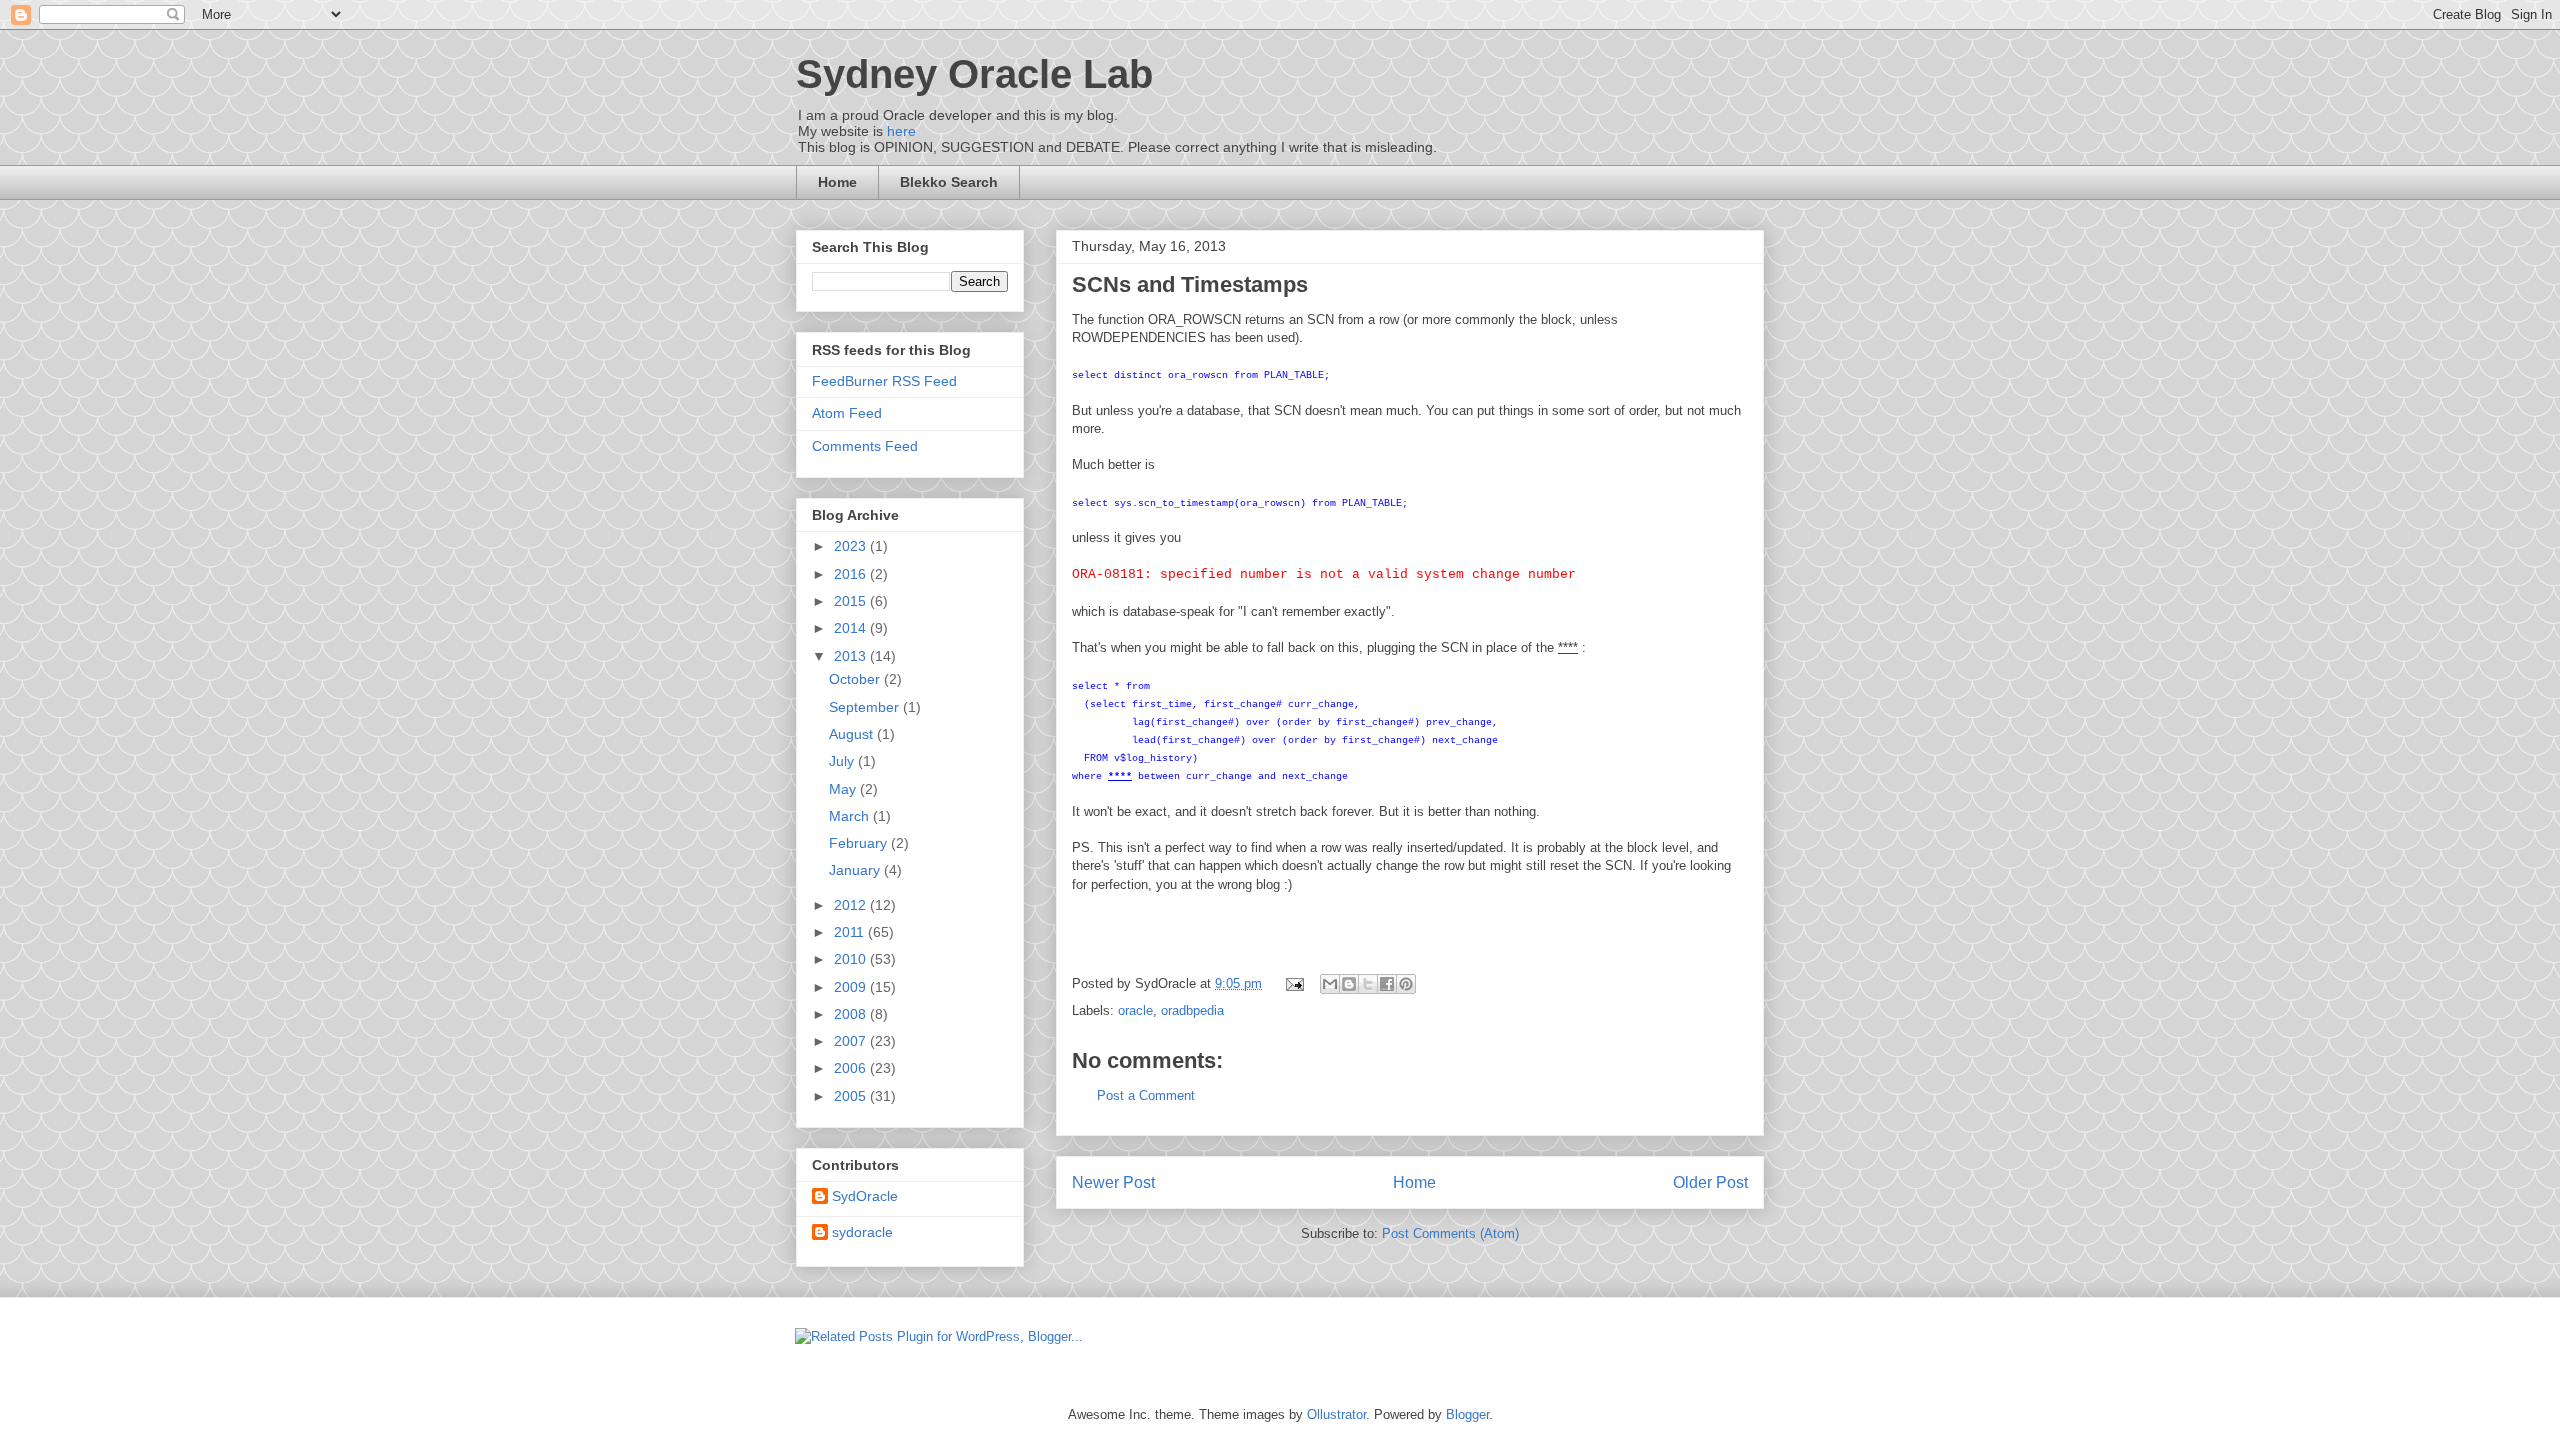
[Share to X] (1368, 984)
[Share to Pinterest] (1406, 984)
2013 (852, 656)
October (856, 679)
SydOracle (865, 1196)
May (844, 789)
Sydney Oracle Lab (974, 74)
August (853, 734)
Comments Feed (865, 446)
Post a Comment (1146, 1095)
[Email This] (1330, 984)
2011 (851, 932)
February (860, 843)
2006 (852, 1068)
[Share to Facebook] (1387, 984)
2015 (852, 601)
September (866, 707)
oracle (1135, 1010)
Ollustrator (1336, 1414)
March (851, 816)
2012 (852, 905)
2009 (852, 987)
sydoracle (862, 1232)
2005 (852, 1096)
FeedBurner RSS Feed (884, 381)
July (843, 761)
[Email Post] (1293, 983)
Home (837, 182)
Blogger (1467, 1414)
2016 (852, 574)
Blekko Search (949, 182)
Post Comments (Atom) (1450, 1233)
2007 (852, 1041)
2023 (852, 546)
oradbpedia (1192, 1010)
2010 (852, 959)
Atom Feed (847, 413)
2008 (852, 1014)
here (901, 131)
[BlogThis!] (1349, 984)
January (856, 870)
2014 (852, 628)
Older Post (1710, 1182)
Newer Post (1113, 1182)
